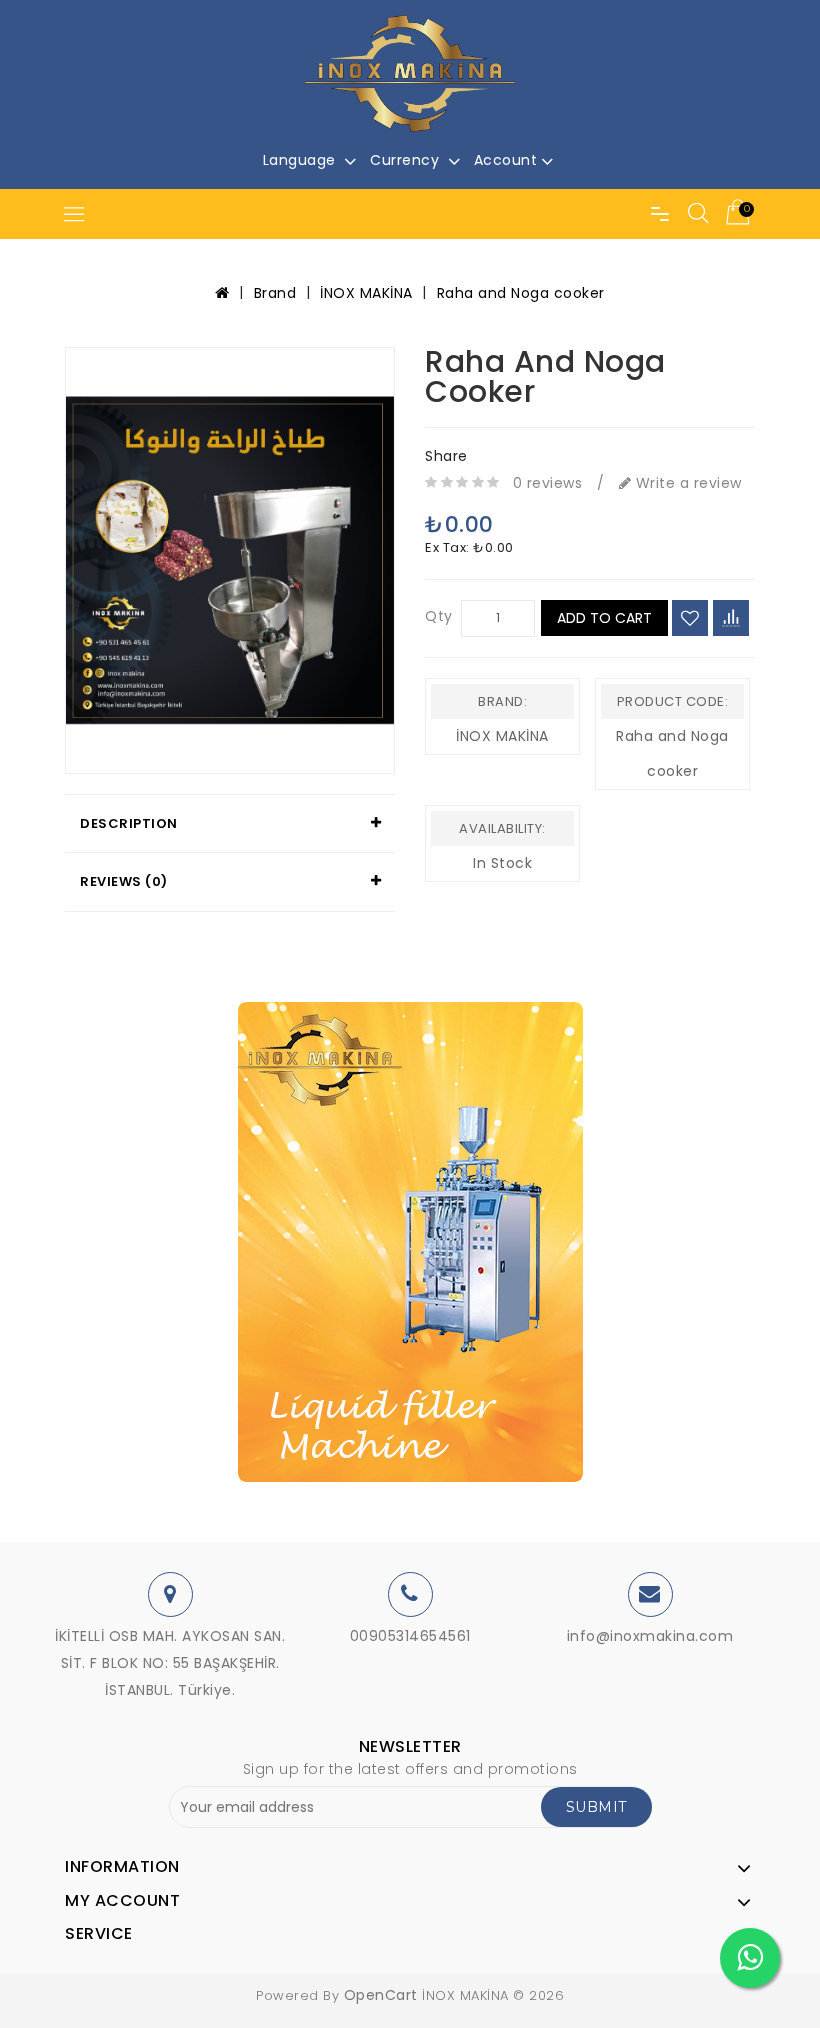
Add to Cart (604, 618)
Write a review (686, 483)
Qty (439, 617)
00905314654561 (410, 1636)
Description (129, 823)
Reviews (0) (124, 881)
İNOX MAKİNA (366, 293)
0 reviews (548, 483)
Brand (275, 293)
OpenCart (381, 1995)
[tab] (230, 824)
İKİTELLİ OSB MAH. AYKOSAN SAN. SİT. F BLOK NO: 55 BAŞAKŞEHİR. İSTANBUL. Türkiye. (170, 1663)
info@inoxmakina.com (650, 1636)
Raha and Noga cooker (521, 293)
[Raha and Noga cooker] (230, 560)
